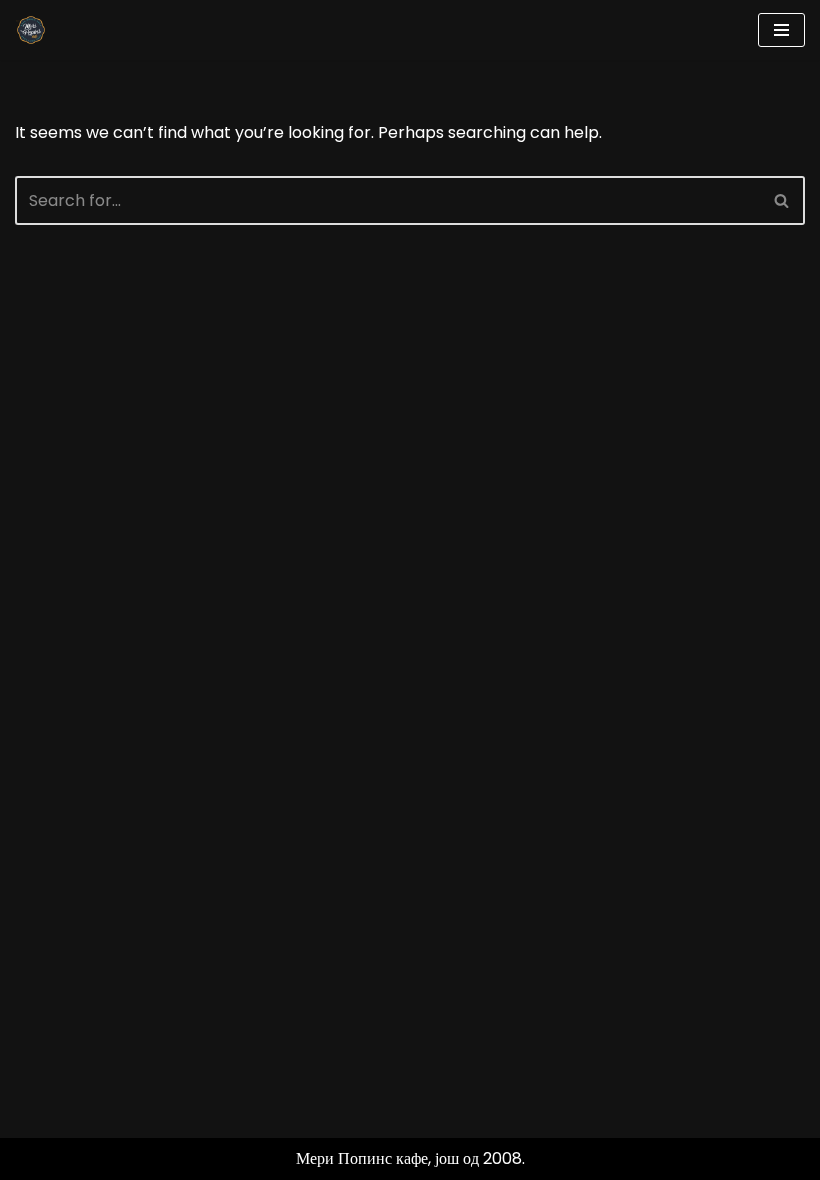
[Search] (782, 200)
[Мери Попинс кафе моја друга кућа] (31, 30)
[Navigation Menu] (781, 30)
